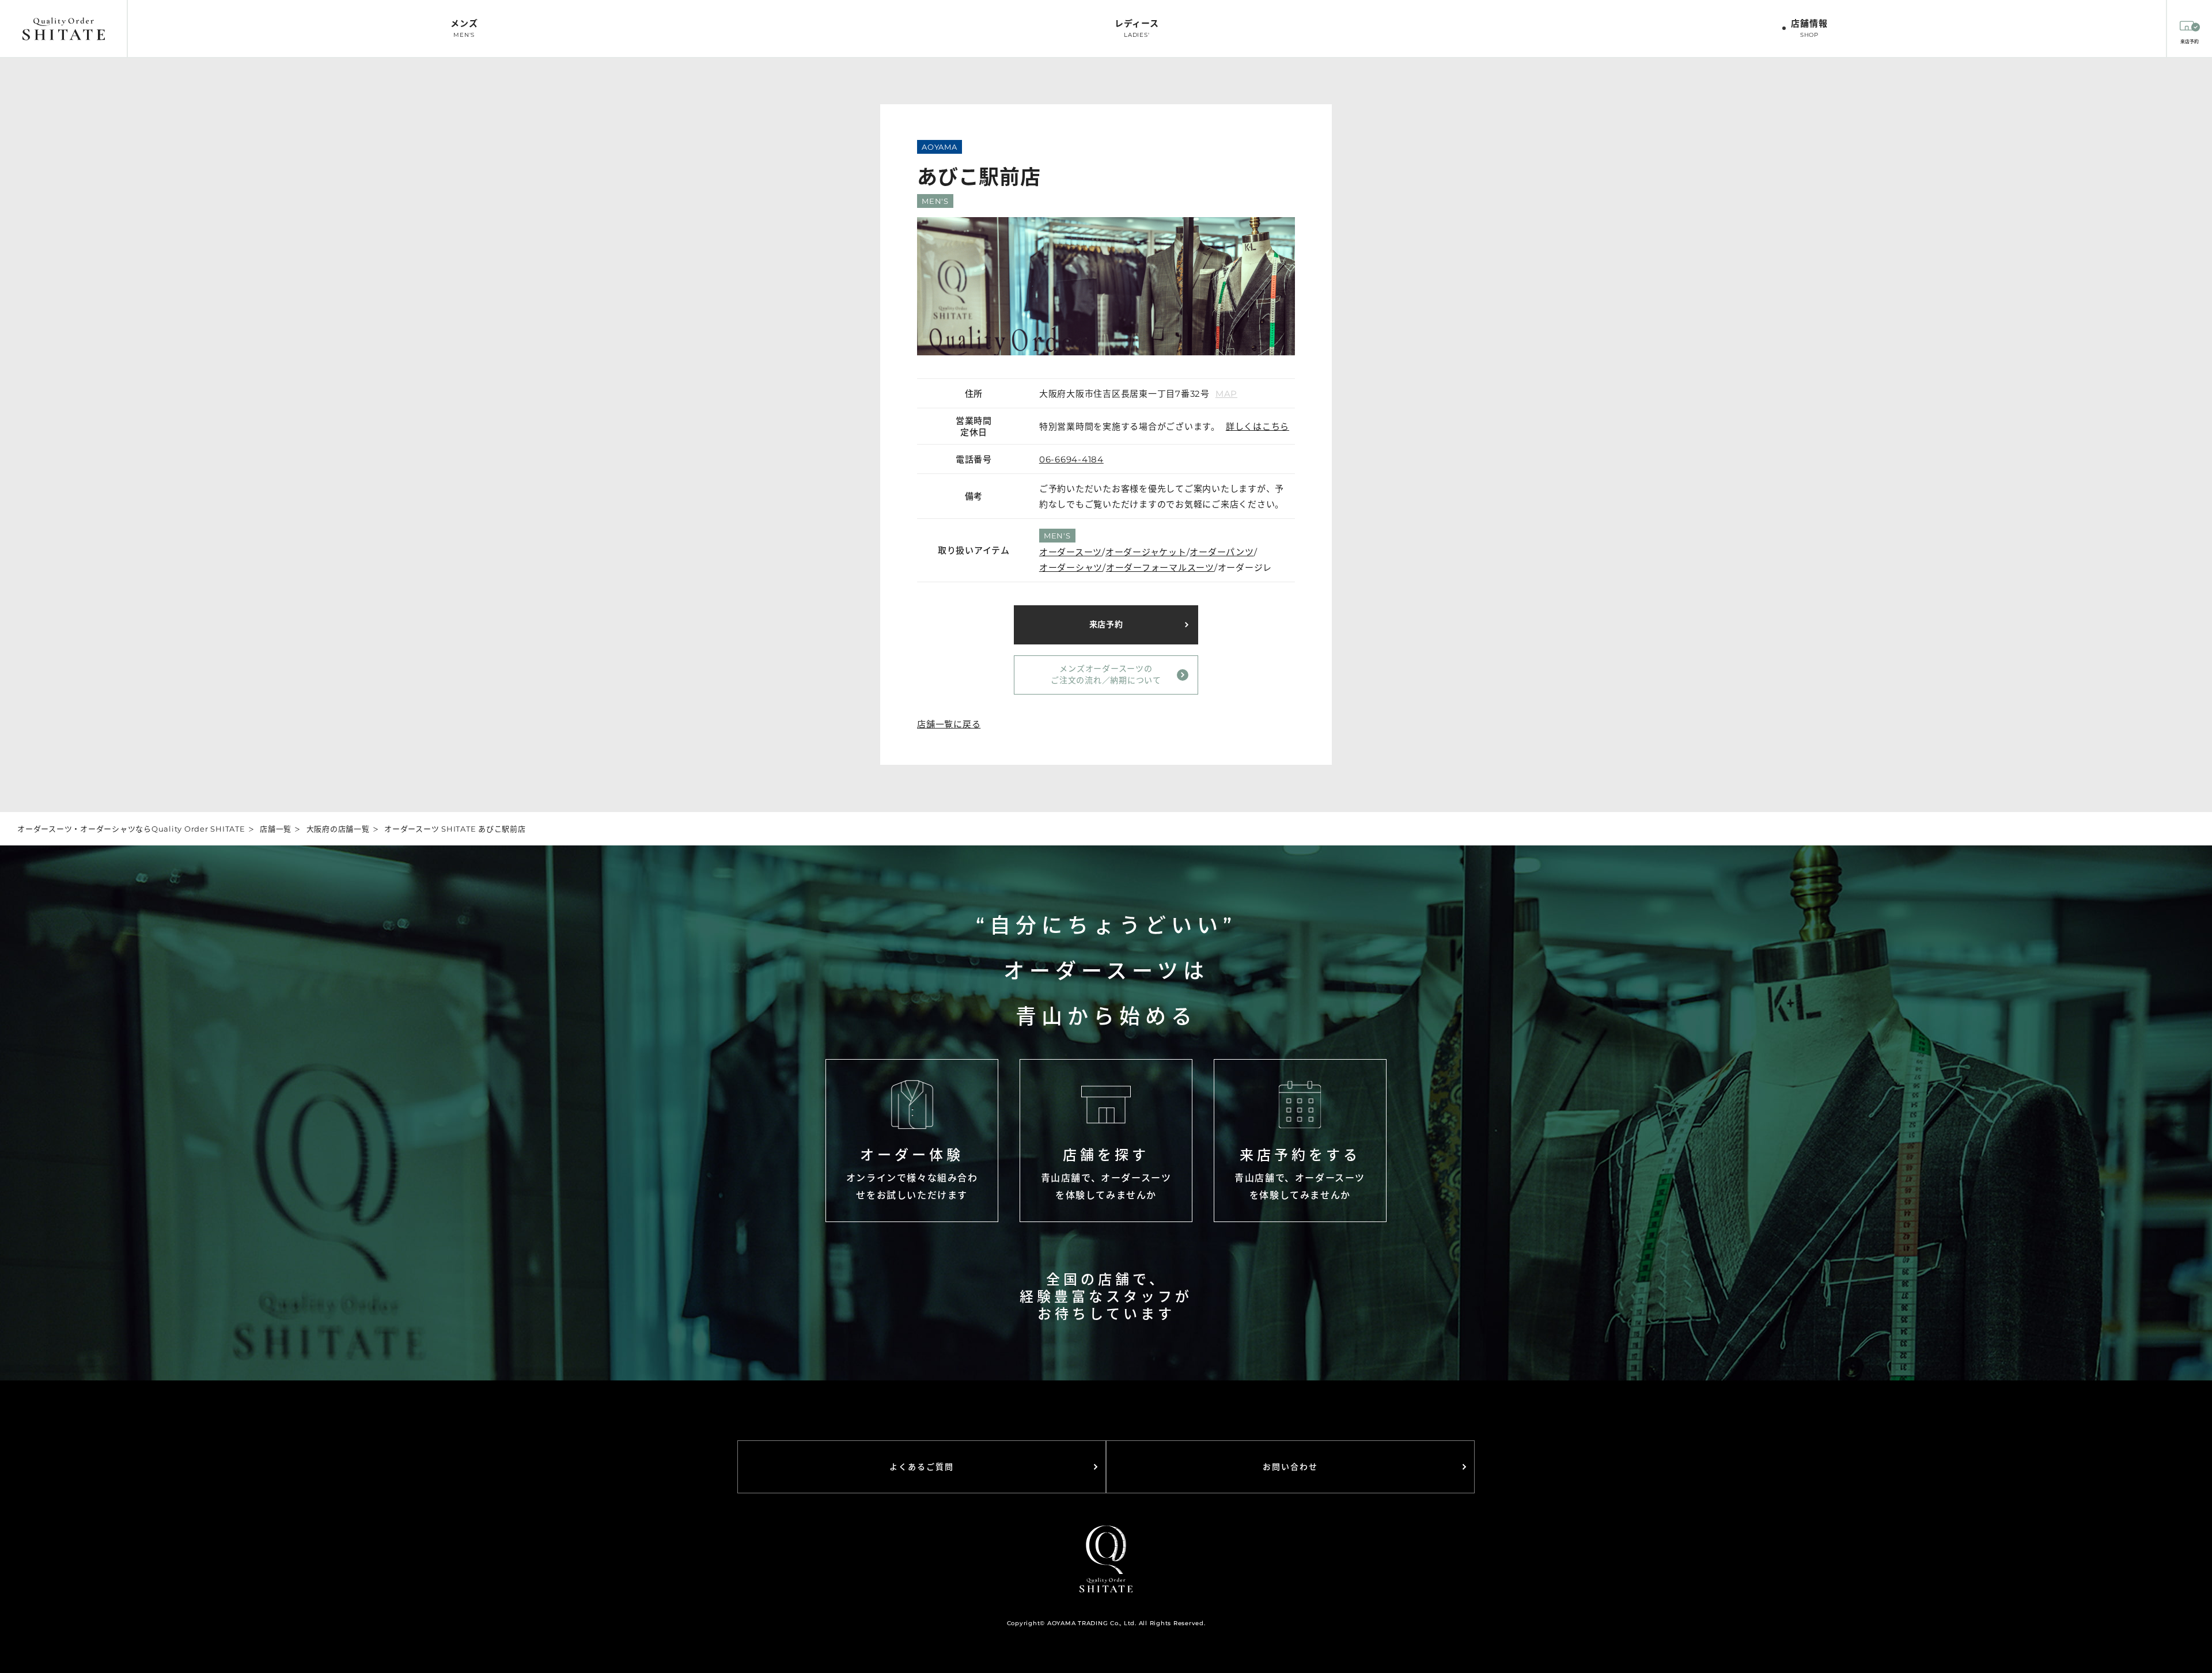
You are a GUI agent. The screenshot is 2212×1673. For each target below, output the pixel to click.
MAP (1226, 394)
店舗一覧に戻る (949, 724)
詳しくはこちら (1257, 426)
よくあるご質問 (922, 1467)
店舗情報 (1809, 28)
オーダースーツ (1071, 552)
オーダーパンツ (1221, 552)
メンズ (464, 28)
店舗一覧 (276, 829)
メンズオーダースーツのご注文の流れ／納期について (1106, 674)
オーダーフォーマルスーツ (1160, 568)
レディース (1137, 28)
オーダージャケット (1146, 552)
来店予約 (1106, 624)
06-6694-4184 (1071, 459)
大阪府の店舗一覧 (338, 829)
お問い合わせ (1291, 1467)
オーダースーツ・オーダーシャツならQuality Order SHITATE (131, 829)
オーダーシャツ (1071, 568)
